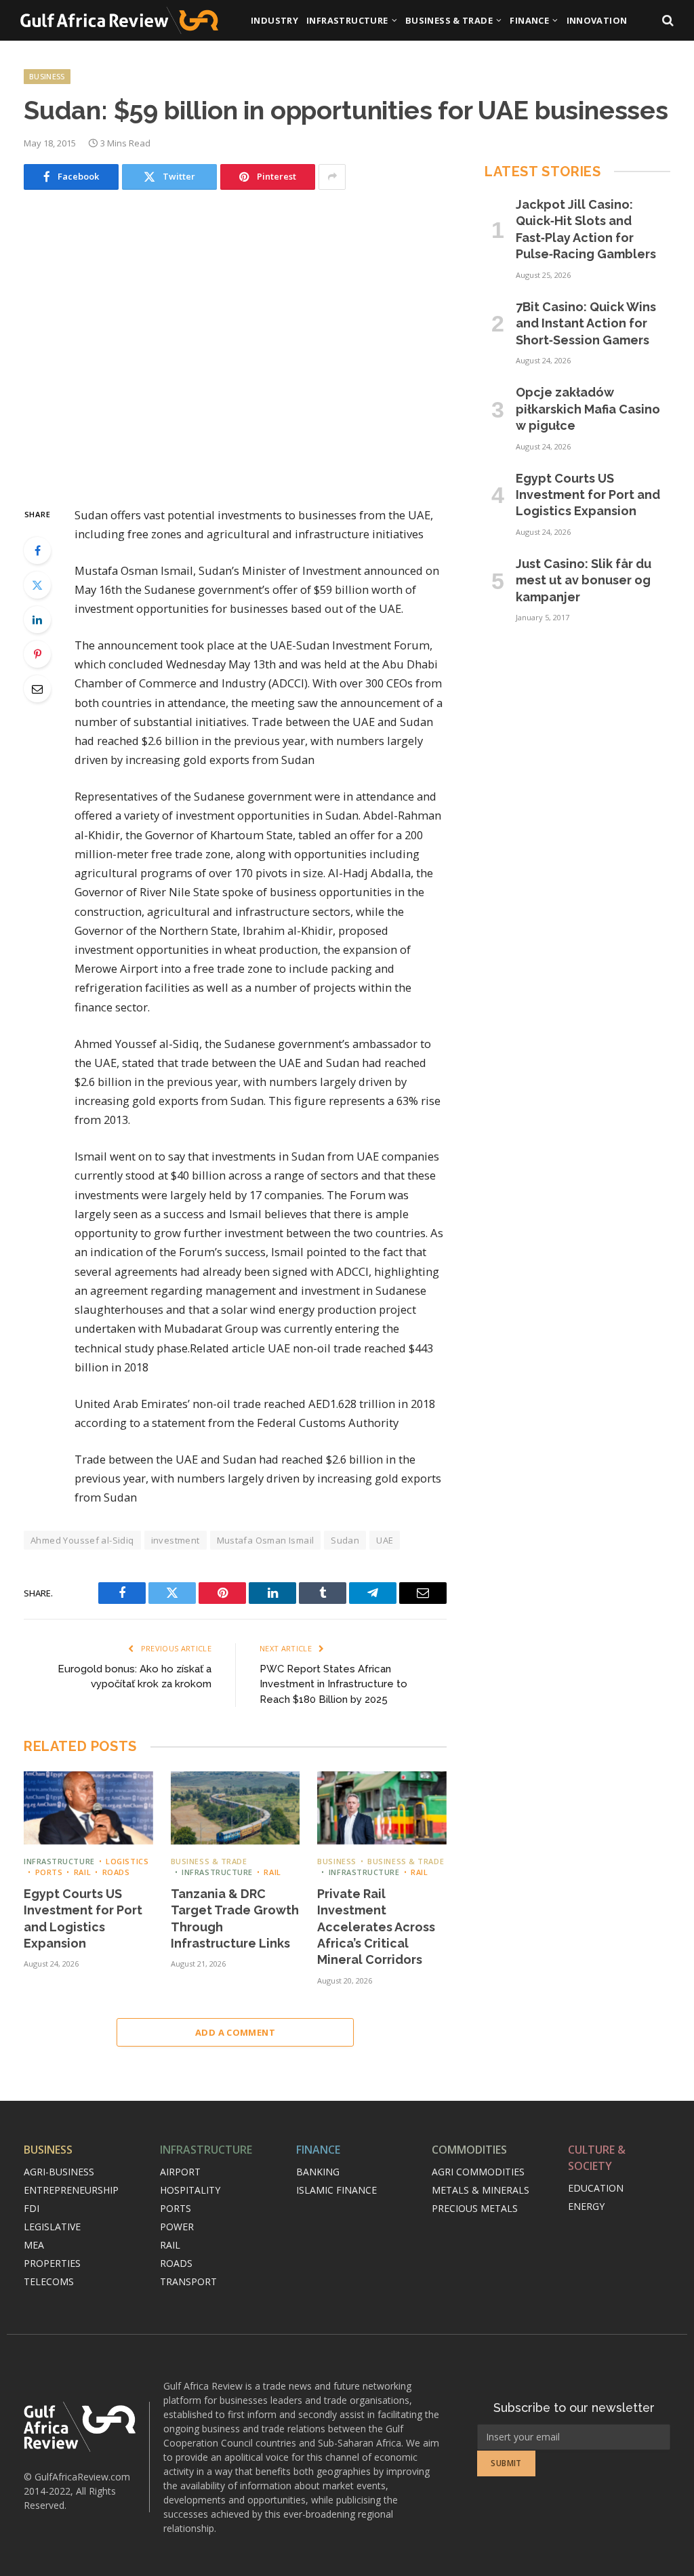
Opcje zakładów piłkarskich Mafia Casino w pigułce (588, 409)
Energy (586, 2206)
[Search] (667, 21)
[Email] (37, 689)
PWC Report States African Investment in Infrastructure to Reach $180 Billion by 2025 (333, 1684)
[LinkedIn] (37, 620)
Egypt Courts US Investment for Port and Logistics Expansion (83, 1918)
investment (176, 1540)
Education (596, 2188)
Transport (188, 2281)
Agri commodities (478, 2172)
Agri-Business (59, 2172)
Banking (318, 2172)
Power (177, 2227)
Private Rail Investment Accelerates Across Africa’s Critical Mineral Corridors (376, 1927)
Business (47, 76)
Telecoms (49, 2281)
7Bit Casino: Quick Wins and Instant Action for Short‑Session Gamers (586, 323)
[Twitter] (37, 585)
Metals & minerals (481, 2190)
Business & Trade (449, 20)
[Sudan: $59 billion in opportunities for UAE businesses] (235, 346)
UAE (385, 1540)
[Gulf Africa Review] (119, 20)
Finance (529, 20)
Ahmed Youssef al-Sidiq (82, 1540)
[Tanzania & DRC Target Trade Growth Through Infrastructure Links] (236, 1808)
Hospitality (190, 2190)
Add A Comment (235, 2032)
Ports (49, 1872)
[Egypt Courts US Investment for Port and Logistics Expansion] (88, 1808)
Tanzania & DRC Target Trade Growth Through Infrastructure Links (235, 1918)
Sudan (345, 1540)
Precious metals (475, 2208)
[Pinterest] (37, 654)
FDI (32, 2208)
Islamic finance (336, 2190)
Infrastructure (347, 20)
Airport (180, 2172)
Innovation (597, 20)
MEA (34, 2245)
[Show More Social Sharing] (332, 177)
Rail (82, 1872)
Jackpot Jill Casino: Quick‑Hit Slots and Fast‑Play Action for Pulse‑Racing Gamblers (586, 229)
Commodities (469, 2150)
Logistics (127, 1861)
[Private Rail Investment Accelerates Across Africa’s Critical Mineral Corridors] (382, 1808)
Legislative (52, 2227)
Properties (52, 2263)
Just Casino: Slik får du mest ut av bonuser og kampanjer (584, 580)
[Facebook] (37, 550)
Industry (274, 20)
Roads (116, 1872)
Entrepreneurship (71, 2190)
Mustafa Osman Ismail (266, 1540)
